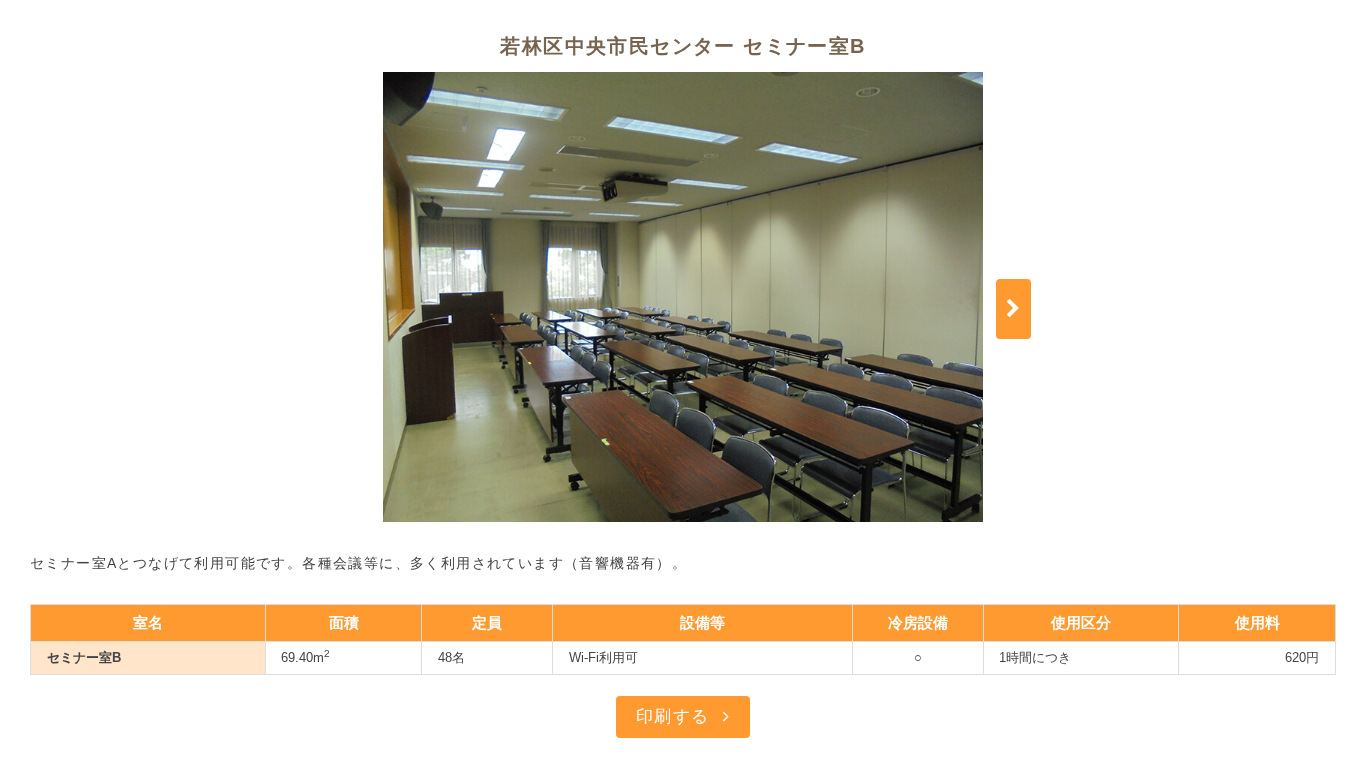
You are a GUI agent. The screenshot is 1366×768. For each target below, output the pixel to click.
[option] (683, 297)
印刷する (673, 716)
